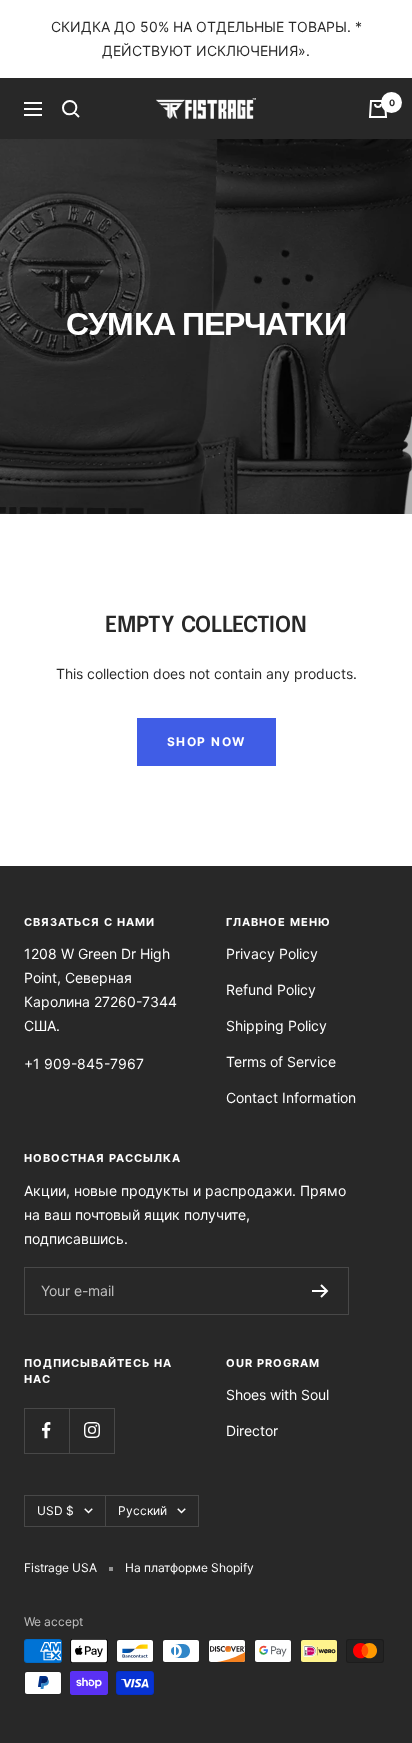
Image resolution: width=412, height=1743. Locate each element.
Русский (142, 1510)
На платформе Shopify (189, 1567)
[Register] (320, 1291)
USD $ (55, 1510)
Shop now (206, 741)
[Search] (71, 109)
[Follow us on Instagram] (91, 1430)
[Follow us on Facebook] (46, 1430)
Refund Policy (271, 989)
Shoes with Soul (277, 1394)
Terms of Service (281, 1061)
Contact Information (291, 1097)
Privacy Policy (272, 953)
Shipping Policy (276, 1025)
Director (252, 1430)
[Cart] (378, 109)
